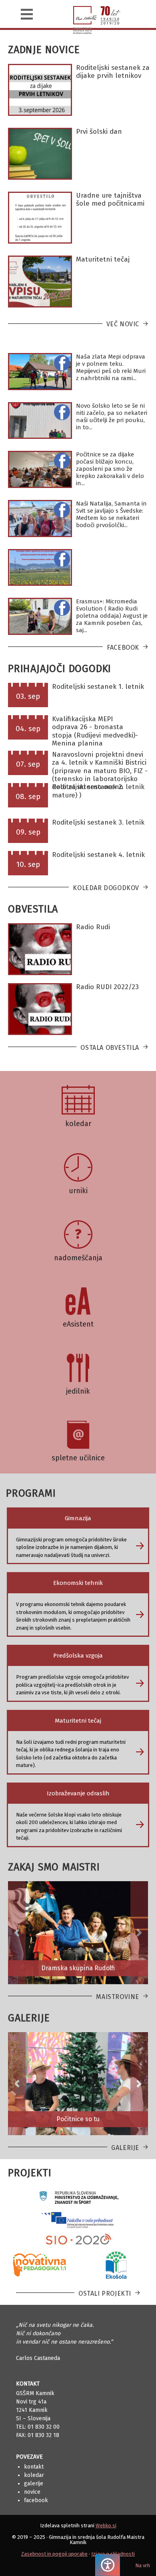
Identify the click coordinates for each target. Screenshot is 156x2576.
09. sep (28, 832)
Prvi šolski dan (99, 132)
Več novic (123, 324)
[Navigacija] (27, 14)
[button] (17, 1933)
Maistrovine (118, 1997)
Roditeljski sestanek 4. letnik (98, 855)
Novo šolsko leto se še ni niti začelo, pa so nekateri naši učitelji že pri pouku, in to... (112, 416)
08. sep (28, 796)
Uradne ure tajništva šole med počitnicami (110, 199)
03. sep (28, 696)
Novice (32, 2492)
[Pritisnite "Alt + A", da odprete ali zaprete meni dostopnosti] (108, 2565)
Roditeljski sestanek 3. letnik (98, 822)
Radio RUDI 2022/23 (107, 987)
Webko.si (106, 2525)
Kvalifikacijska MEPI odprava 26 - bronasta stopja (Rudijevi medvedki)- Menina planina (95, 731)
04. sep (28, 729)
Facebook (123, 647)
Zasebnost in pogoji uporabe (54, 2554)
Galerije (125, 2148)
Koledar (34, 2475)
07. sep (28, 764)
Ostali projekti (105, 2293)
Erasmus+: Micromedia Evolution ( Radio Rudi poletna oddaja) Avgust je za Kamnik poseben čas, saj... (112, 616)
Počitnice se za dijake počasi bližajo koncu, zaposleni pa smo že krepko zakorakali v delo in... (110, 469)
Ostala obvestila (110, 1048)
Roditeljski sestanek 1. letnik (98, 687)
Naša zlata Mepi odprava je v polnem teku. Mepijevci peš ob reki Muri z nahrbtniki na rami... (111, 367)
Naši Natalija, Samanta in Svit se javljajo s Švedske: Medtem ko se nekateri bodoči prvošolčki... (111, 514)
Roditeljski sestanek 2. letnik (98, 787)
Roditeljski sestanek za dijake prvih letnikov (113, 72)
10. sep (28, 864)
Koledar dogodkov (106, 888)
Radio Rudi (93, 927)
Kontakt (34, 2467)
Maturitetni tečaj (103, 259)
